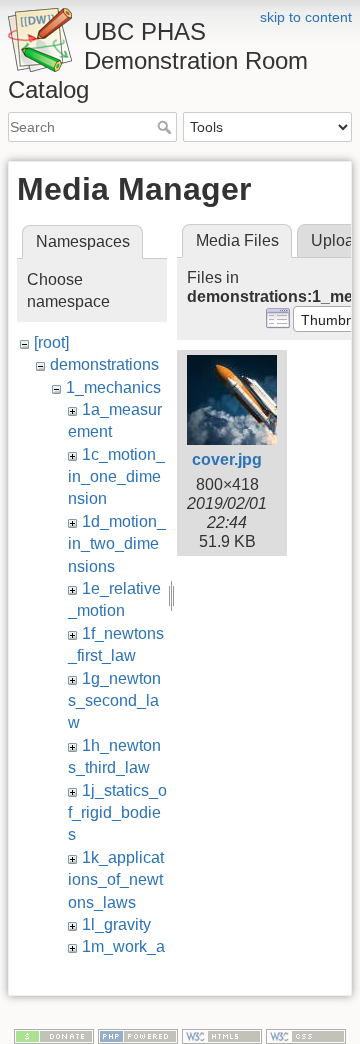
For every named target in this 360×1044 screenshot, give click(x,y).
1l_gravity (116, 924)
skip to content (306, 17)
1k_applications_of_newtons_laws (116, 880)
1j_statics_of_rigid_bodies (117, 813)
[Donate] (54, 1035)
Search (166, 127)
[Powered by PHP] (138, 1035)
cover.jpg (227, 459)
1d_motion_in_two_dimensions (117, 544)
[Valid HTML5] (222, 1035)
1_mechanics (113, 387)
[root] (51, 342)
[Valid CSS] (306, 1035)
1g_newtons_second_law (114, 701)
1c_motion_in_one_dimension (116, 477)
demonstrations (104, 364)
